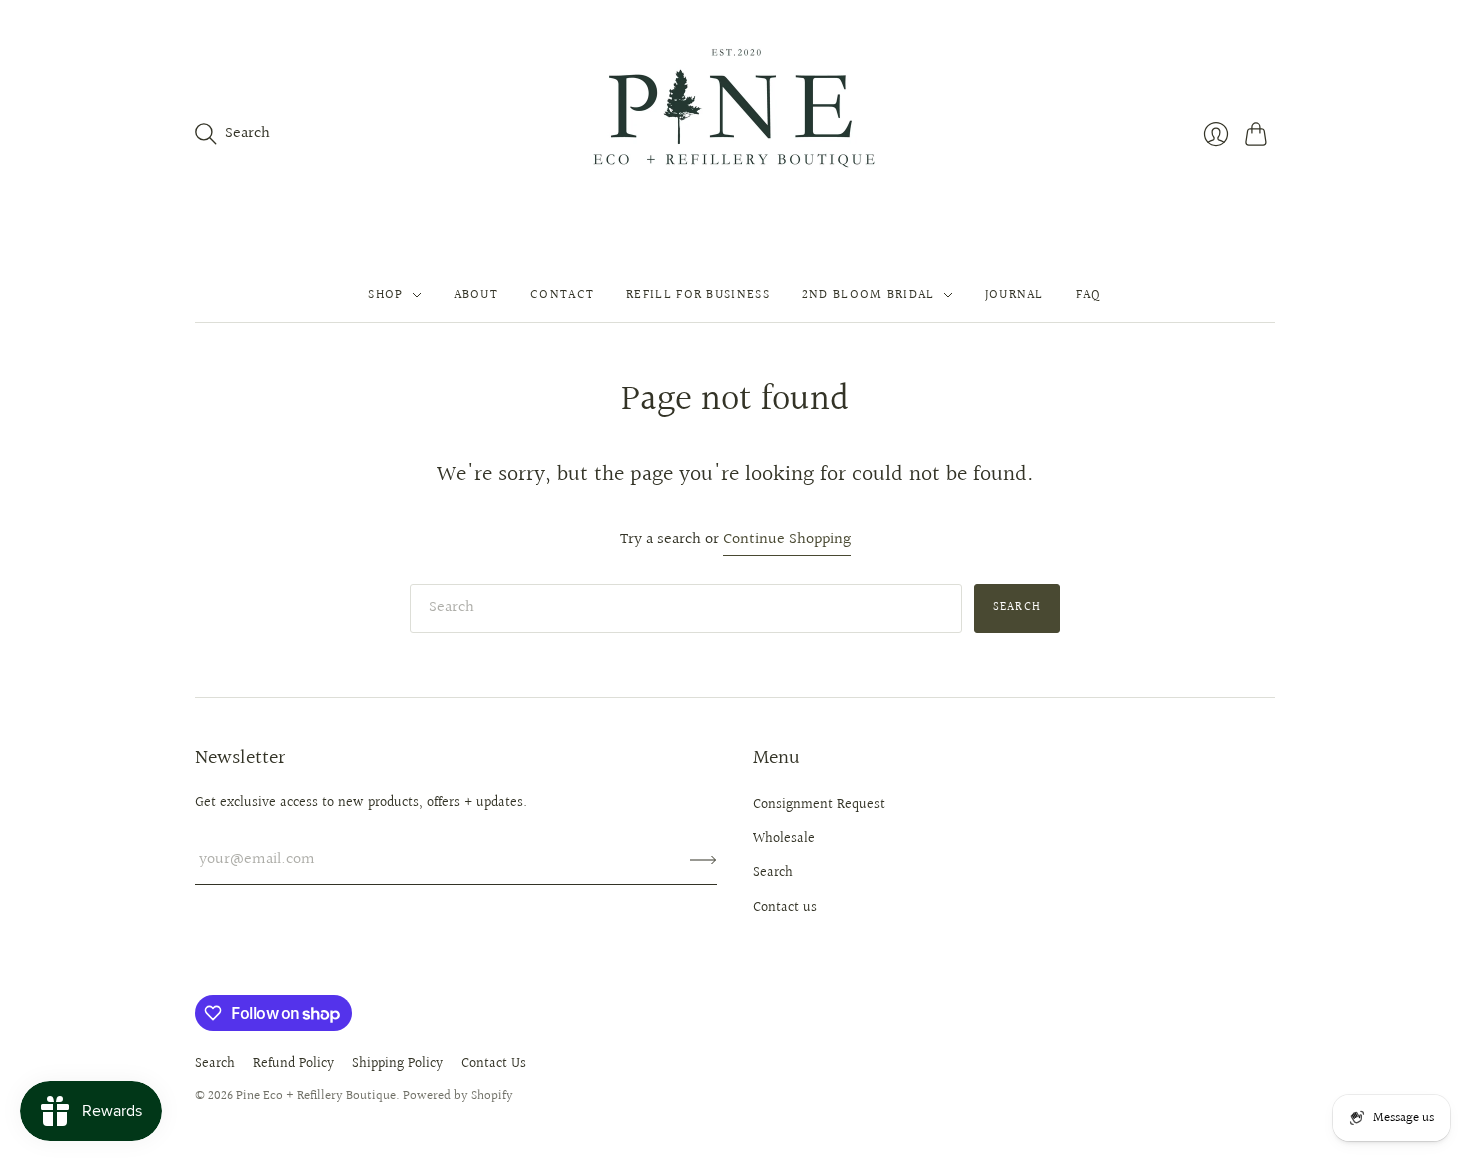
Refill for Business (698, 295)
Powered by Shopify (458, 1096)
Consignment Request (819, 805)
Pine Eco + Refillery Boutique (316, 1096)
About (476, 295)
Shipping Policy (397, 1064)
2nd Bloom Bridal (868, 295)
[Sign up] (703, 860)
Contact (562, 295)
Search (1017, 607)
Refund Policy (293, 1064)
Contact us (785, 908)
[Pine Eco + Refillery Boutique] (735, 134)
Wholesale (784, 839)
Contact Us (493, 1064)
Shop (385, 295)
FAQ (1089, 295)
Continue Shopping (787, 540)
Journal (1014, 295)
